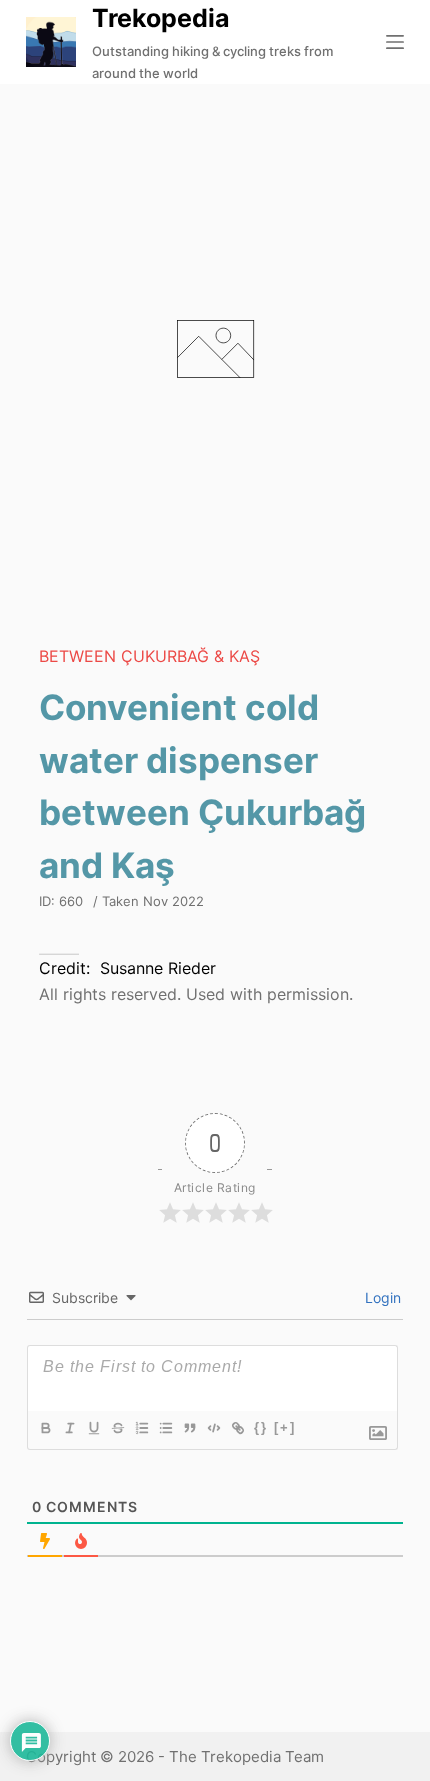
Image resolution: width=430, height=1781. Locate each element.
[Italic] (69, 1428)
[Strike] (117, 1428)
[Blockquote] (189, 1428)
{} (261, 1427)
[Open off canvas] (395, 42)
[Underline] (93, 1428)
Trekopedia (161, 18)
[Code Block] (213, 1428)
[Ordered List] (141, 1428)
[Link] (237, 1428)
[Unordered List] (165, 1428)
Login (381, 1297)
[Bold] (45, 1428)
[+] (285, 1427)
